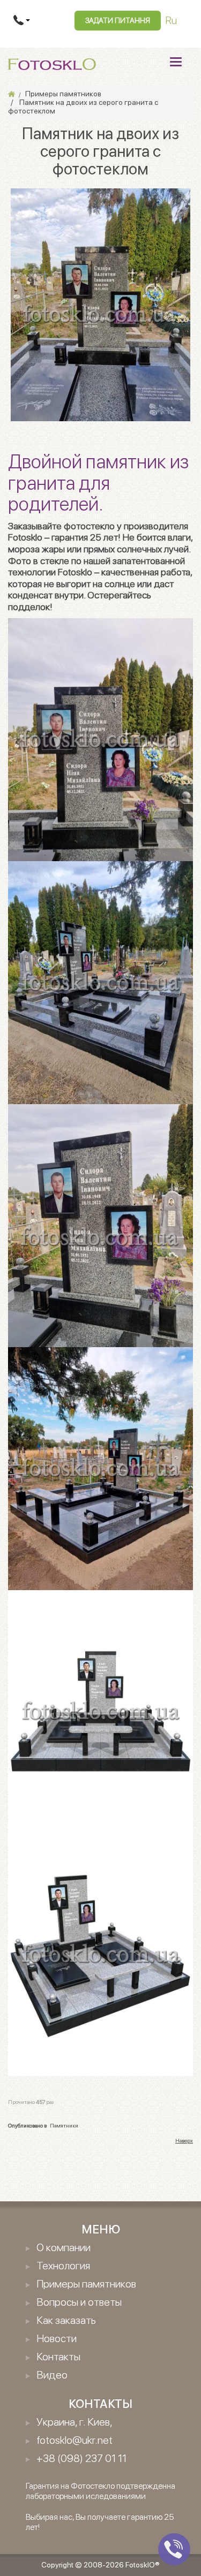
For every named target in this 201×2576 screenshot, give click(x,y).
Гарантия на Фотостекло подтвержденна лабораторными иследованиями (100, 2491)
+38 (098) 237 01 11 (81, 2458)
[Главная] (12, 94)
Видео (52, 2375)
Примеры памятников (86, 2284)
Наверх (184, 2140)
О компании (64, 2247)
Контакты (58, 2357)
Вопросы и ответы (79, 2302)
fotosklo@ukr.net (75, 2440)
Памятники (64, 2125)
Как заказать (66, 2320)
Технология (63, 2266)
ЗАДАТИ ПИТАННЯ (118, 20)
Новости (57, 2338)
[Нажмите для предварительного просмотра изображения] (100, 304)
